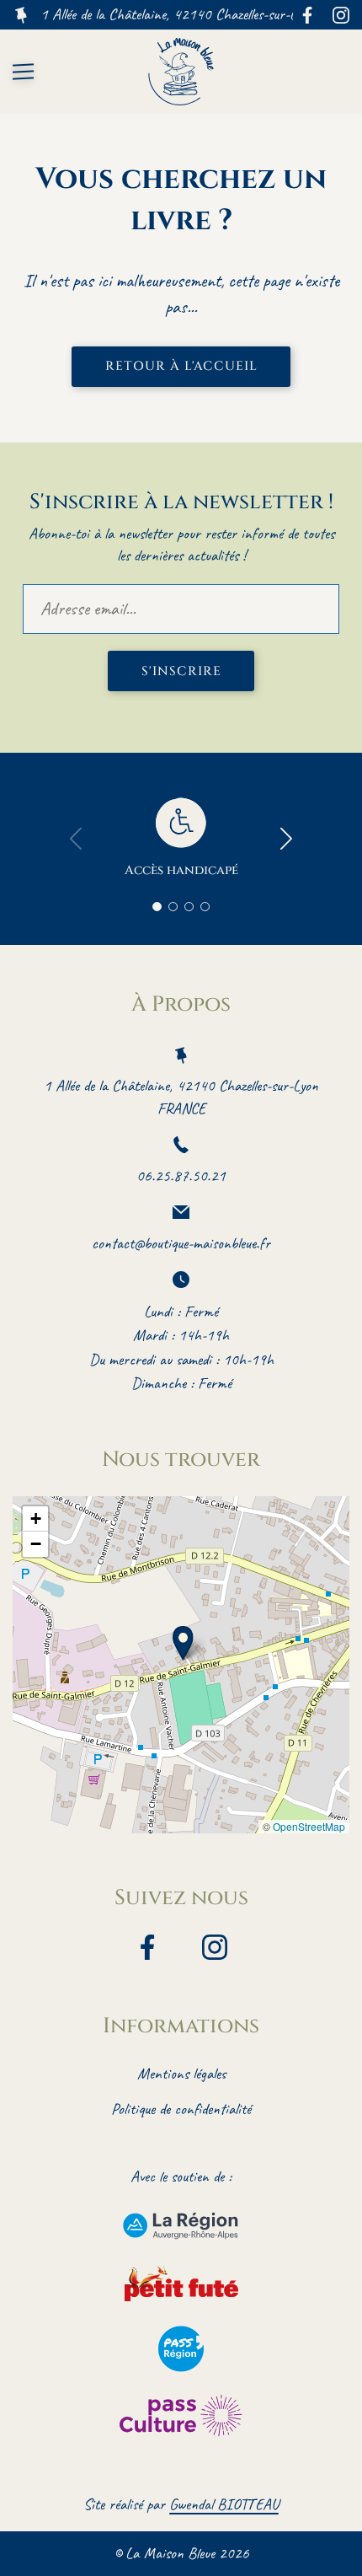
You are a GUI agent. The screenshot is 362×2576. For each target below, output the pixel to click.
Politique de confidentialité (181, 2109)
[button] (183, 1643)
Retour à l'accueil (181, 366)
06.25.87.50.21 (181, 1176)
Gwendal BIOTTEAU (224, 2504)
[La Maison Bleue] (181, 72)
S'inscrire (181, 671)
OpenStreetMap (309, 1826)
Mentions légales (181, 2074)
